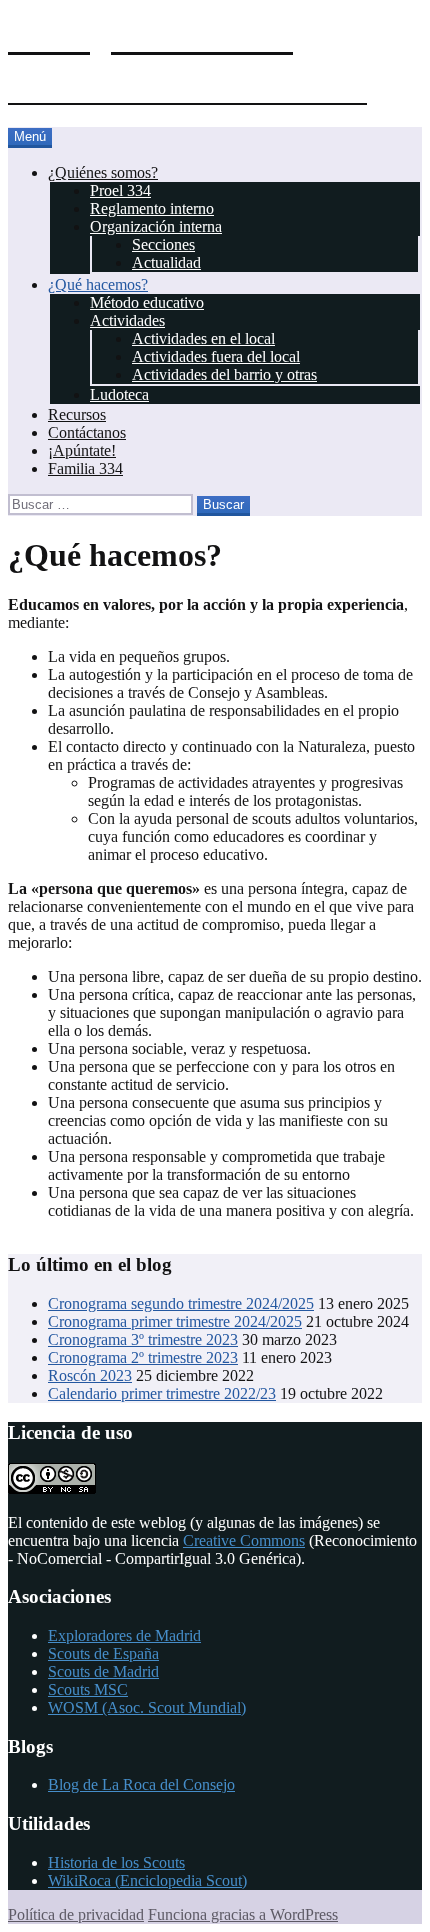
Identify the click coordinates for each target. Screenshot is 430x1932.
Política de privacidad (76, 1914)
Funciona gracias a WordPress (243, 1914)
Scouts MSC (88, 1689)
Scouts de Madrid (103, 1671)
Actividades (127, 320)
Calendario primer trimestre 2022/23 (162, 1393)
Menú (30, 136)
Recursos (77, 414)
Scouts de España (103, 1653)
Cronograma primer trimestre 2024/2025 (175, 1321)
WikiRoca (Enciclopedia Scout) (147, 1880)
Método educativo (147, 302)
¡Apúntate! (82, 450)
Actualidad (166, 262)
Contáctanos (87, 432)
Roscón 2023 (90, 1375)
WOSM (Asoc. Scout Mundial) (147, 1707)
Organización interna (156, 226)
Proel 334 (120, 190)
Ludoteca (119, 394)
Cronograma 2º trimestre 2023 (143, 1357)
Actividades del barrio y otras (224, 374)
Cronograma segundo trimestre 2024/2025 (181, 1303)
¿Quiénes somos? (103, 172)
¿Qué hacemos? (98, 284)
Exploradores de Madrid (124, 1635)
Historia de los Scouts (116, 1862)
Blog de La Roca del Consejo (141, 1784)
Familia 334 (85, 468)
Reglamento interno (152, 208)
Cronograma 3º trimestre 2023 (143, 1339)
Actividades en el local (203, 338)
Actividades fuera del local (216, 356)
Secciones (163, 244)
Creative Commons (244, 1540)
